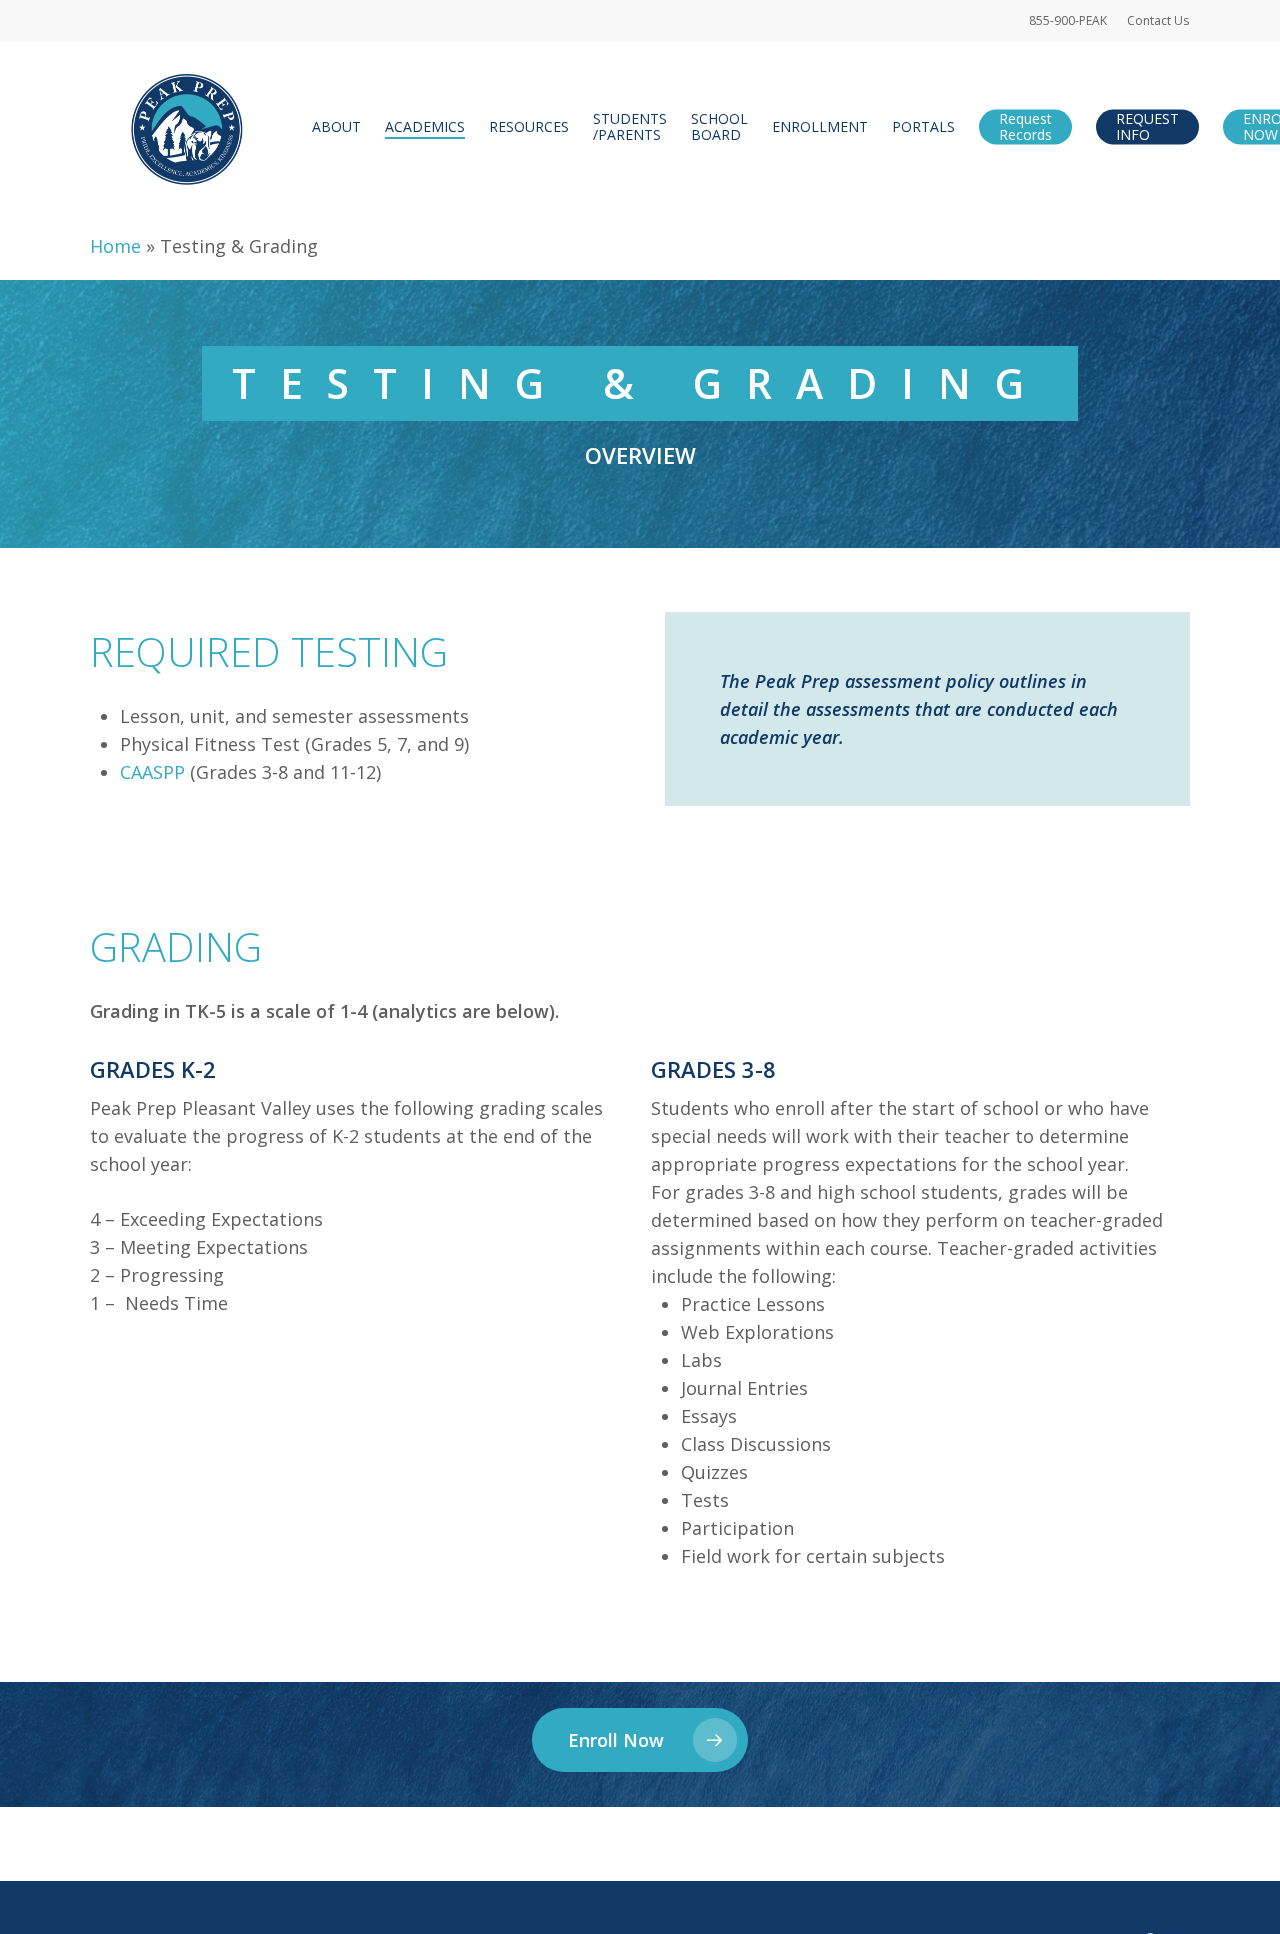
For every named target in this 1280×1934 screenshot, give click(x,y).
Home (115, 246)
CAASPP (152, 772)
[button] (640, 1740)
